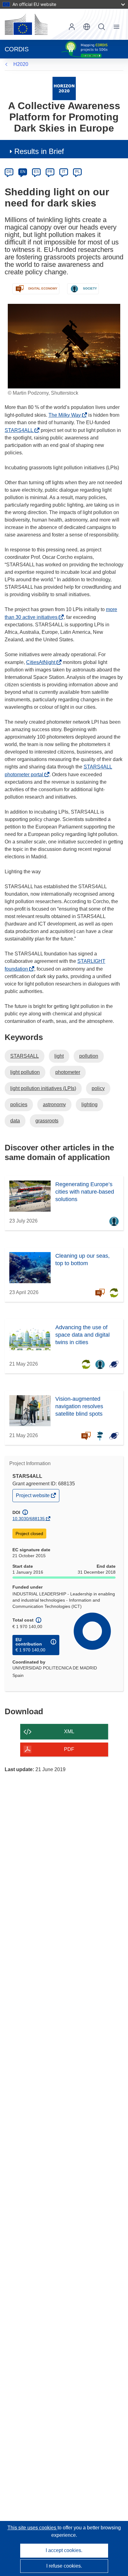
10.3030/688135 (29, 1519)
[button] (87, 27)
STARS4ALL (21, 430)
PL (78, 172)
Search (102, 27)
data (15, 1121)
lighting (89, 1105)
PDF (69, 1749)
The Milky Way (66, 415)
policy (98, 1088)
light (59, 1056)
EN (23, 172)
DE (9, 172)
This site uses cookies (32, 2528)
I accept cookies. (64, 2550)
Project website (33, 1497)
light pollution (25, 1072)
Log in (72, 27)
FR (50, 172)
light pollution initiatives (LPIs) (43, 1088)
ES (36, 172)
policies (19, 1105)
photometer (68, 1072)
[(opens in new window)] (26, 24)
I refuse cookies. (64, 2566)
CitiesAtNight (42, 662)
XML (69, 1731)
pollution (89, 1056)
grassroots (47, 1121)
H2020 (21, 64)
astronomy (54, 1105)
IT (64, 172)
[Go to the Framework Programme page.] (64, 88)
